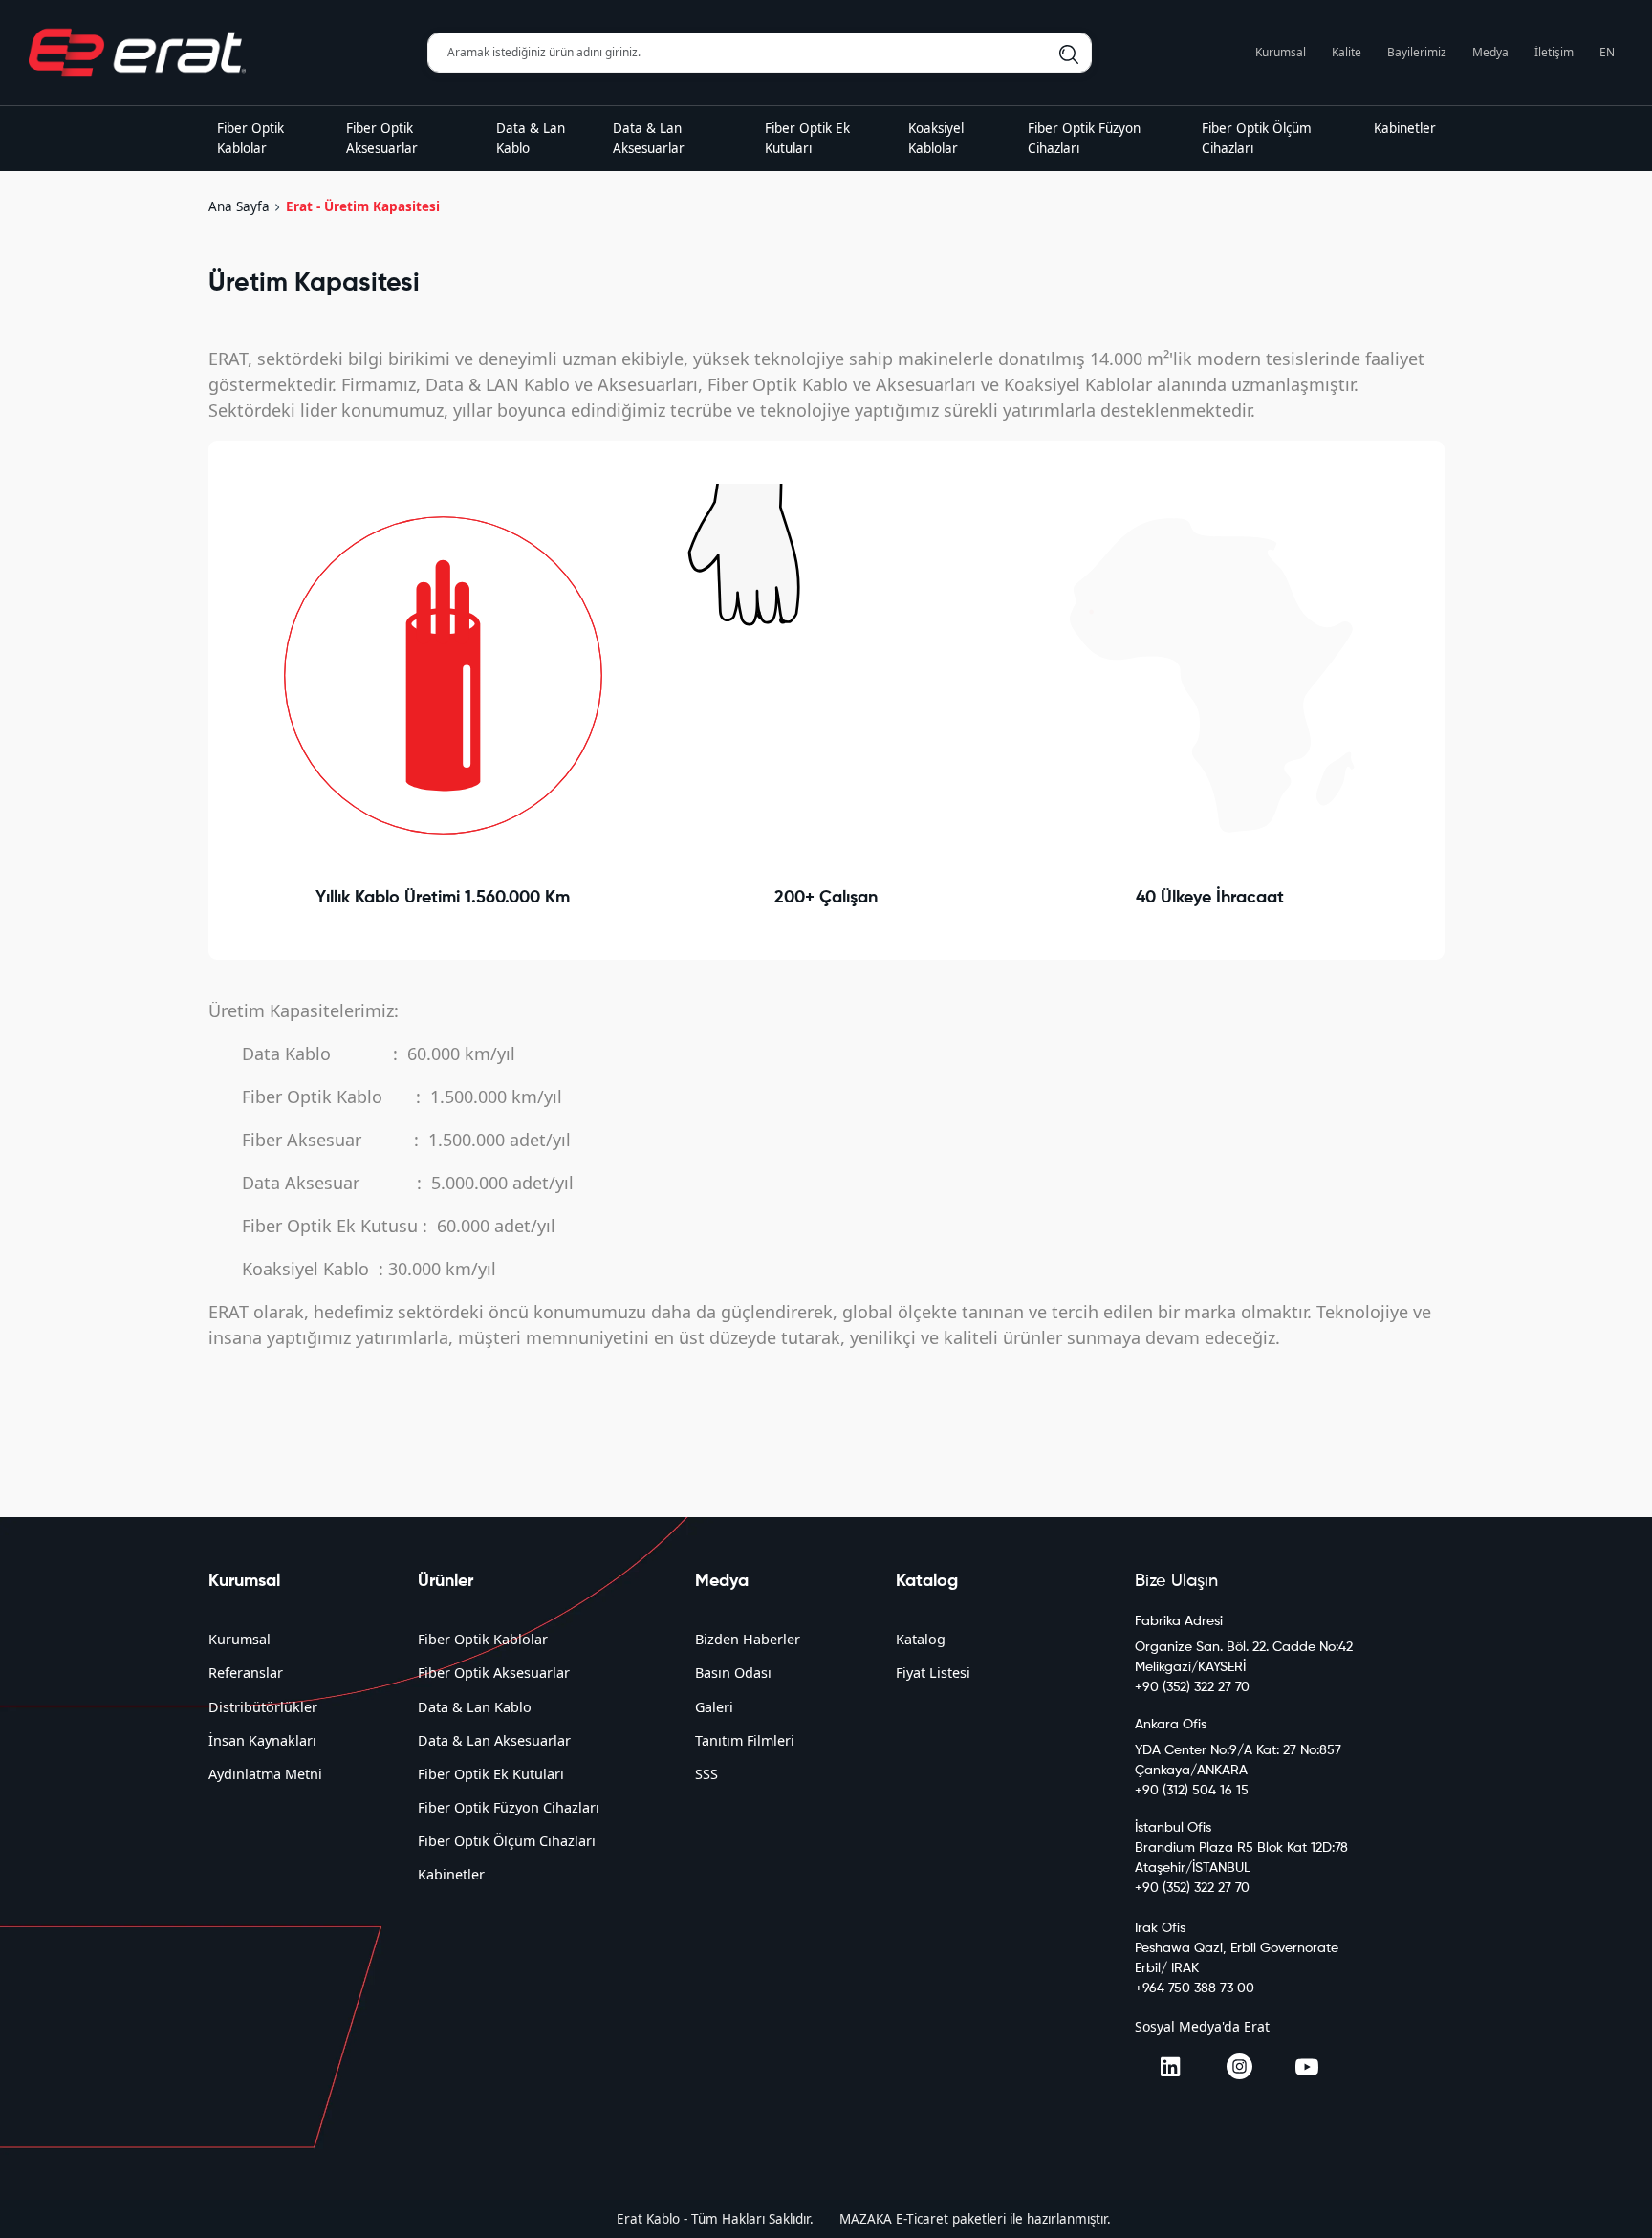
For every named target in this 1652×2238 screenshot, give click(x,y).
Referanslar (246, 1673)
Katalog (921, 1639)
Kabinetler (451, 1874)
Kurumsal (1281, 52)
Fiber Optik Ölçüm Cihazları (507, 1841)
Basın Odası (733, 1673)
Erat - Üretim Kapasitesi (363, 206)
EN (1607, 52)
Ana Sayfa (239, 206)
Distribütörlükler (263, 1707)
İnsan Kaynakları (262, 1740)
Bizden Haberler (748, 1639)
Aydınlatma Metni (265, 1774)
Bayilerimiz (1417, 52)
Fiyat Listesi (933, 1673)
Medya (1490, 52)
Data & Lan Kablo (475, 1707)
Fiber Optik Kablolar (483, 1639)
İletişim (1554, 52)
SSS (706, 1774)
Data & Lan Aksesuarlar (494, 1740)
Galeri (714, 1707)
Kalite (1347, 52)
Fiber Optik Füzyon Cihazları (509, 1807)
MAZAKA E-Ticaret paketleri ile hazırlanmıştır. (975, 2219)
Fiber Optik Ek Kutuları (491, 1774)
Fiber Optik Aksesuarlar (494, 1673)
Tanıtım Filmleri (745, 1740)
